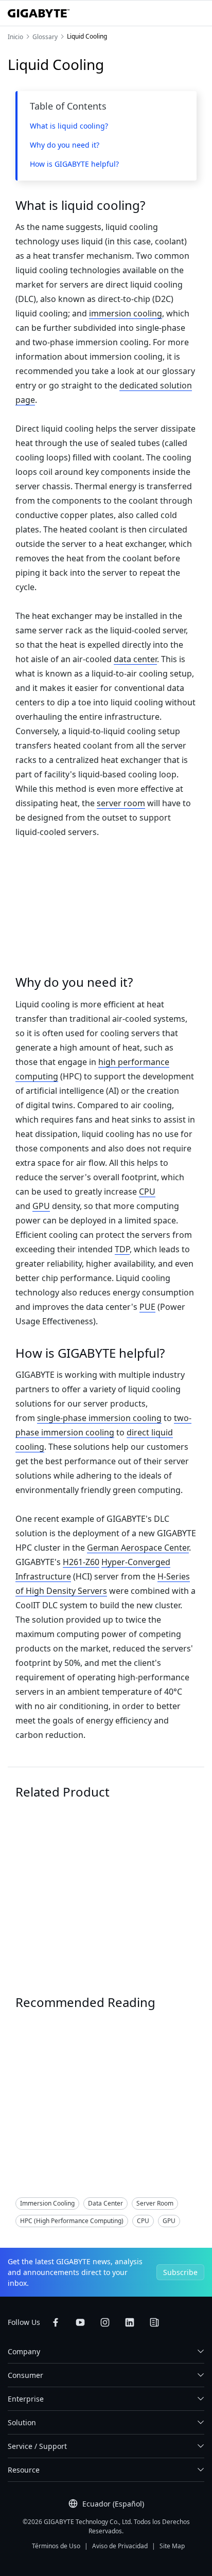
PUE (147, 1307)
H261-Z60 (81, 1562)
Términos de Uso (56, 2546)
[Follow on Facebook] (56, 2322)
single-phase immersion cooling (99, 1418)
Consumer (25, 2375)
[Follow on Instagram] (105, 2322)
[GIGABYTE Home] (39, 13)
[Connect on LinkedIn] (130, 2322)
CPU (147, 1192)
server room (121, 803)
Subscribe (180, 2272)
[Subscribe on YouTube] (80, 2322)
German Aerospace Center (138, 1548)
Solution (36, 2105)
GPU (41, 1206)
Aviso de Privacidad (120, 2546)
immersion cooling (126, 313)
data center (135, 659)
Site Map (172, 2546)
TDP (122, 1249)
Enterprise (26, 2399)
